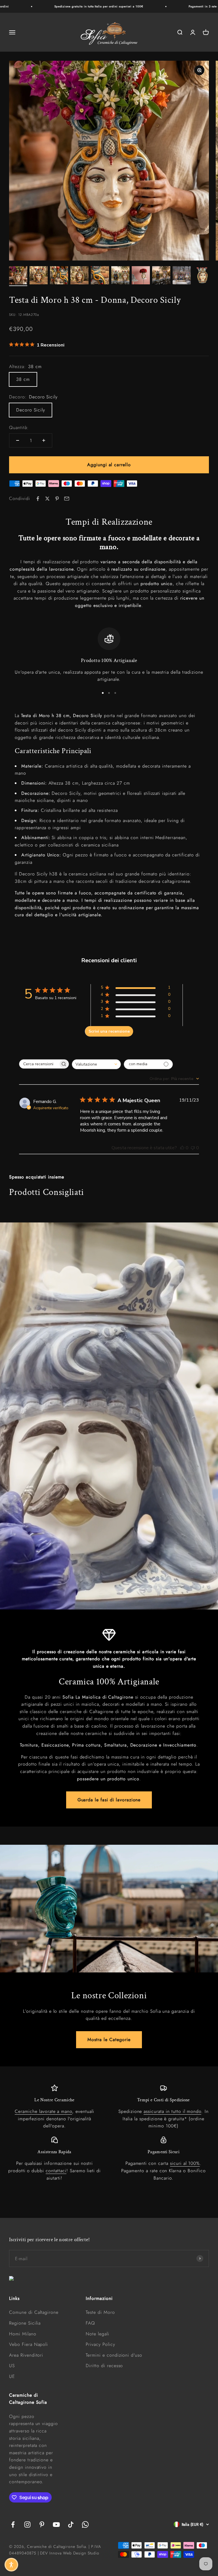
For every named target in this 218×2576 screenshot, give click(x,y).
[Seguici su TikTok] (71, 2524)
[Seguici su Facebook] (13, 2524)
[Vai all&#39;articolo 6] (120, 276)
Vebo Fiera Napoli (29, 2344)
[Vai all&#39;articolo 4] (79, 276)
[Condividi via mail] (67, 499)
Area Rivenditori (26, 2355)
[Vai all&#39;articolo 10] (202, 276)
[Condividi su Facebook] (38, 499)
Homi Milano (23, 2334)
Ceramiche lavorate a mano (43, 2111)
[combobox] (96, 1064)
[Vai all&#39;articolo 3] (59, 276)
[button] (11, 2565)
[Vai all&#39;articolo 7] (141, 276)
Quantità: (19, 427)
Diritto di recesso (104, 2366)
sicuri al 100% (185, 2163)
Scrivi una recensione (109, 1031)
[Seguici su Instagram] (27, 2524)
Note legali (98, 2334)
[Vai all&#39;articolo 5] (100, 276)
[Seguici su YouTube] (56, 2524)
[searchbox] (39, 1064)
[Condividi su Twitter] (47, 499)
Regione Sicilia (25, 2323)
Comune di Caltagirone (34, 2312)
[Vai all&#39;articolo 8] (161, 276)
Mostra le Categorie (109, 2040)
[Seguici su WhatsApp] (85, 2524)
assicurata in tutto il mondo (172, 2111)
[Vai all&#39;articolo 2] (39, 276)
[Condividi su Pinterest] (57, 499)
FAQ (90, 2323)
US (12, 2366)
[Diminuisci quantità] (18, 440)
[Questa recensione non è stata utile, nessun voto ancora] (193, 1148)
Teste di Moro (100, 2312)
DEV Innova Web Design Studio (70, 2553)
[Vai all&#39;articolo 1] (18, 276)
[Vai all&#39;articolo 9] (182, 276)
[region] (109, 655)
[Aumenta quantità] (44, 440)
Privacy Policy (100, 2344)
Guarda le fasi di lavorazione (109, 1800)
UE (12, 2376)
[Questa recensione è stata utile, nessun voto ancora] (182, 1148)
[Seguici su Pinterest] (42, 2524)
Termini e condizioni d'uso (114, 2355)
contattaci (56, 2171)
